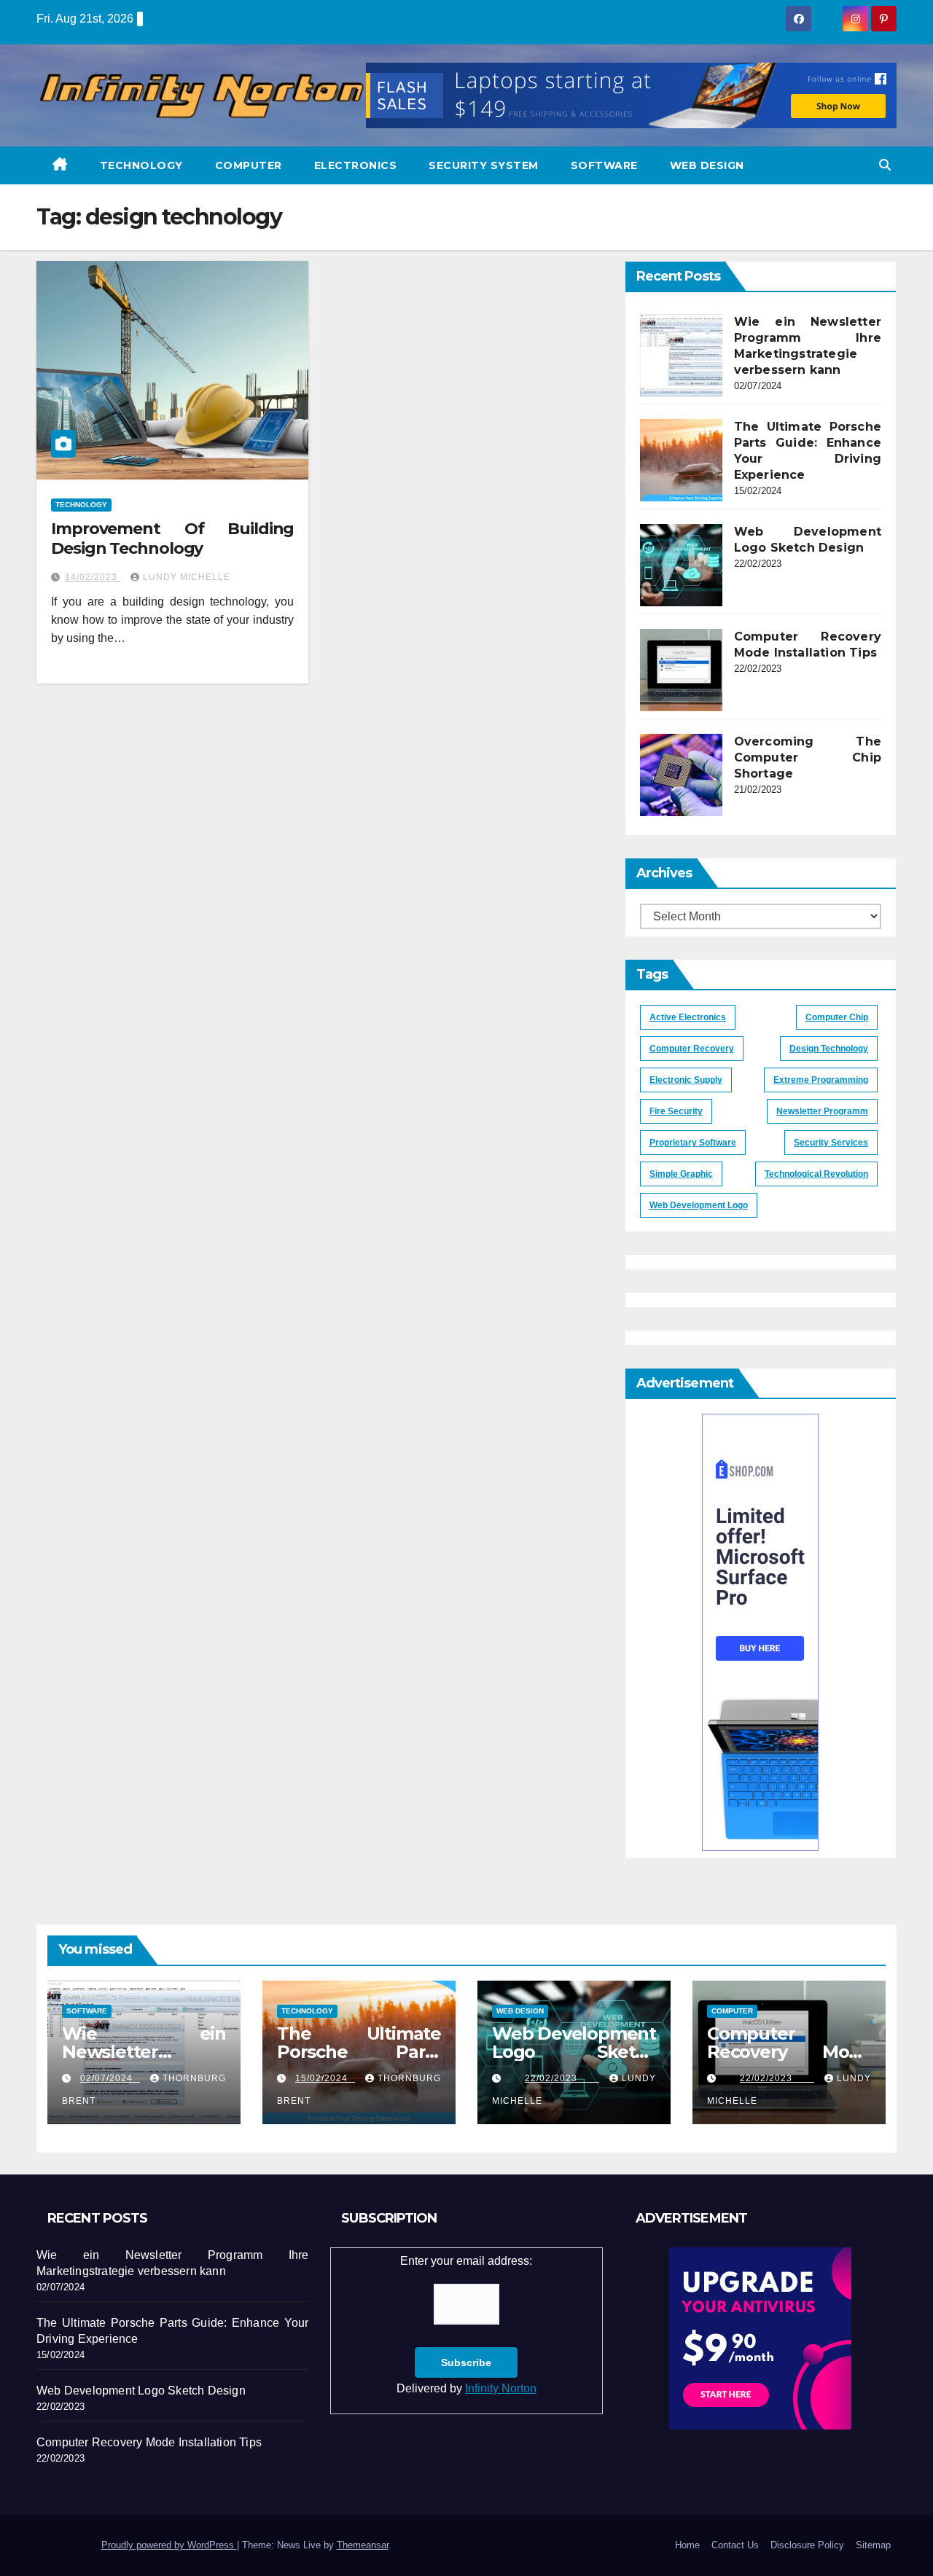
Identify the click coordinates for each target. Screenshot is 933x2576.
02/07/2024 (110, 2078)
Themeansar (363, 2545)
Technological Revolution (816, 1174)
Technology (141, 165)
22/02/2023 (562, 2078)
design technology (829, 1049)
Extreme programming (821, 1080)
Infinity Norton (501, 2388)
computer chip (837, 1017)
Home (687, 2545)
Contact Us (735, 2545)
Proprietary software (693, 1143)
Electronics (356, 165)
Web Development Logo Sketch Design (574, 2052)
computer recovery (692, 1049)
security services (831, 1143)
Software (604, 165)
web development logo (699, 1205)
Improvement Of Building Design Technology (172, 538)
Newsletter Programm (822, 1111)
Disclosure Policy (807, 2545)
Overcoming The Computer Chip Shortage (808, 757)
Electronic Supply (686, 1080)
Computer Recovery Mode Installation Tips (789, 2052)
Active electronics (688, 1017)
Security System (484, 165)
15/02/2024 (325, 2078)
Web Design (707, 165)
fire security (676, 1111)
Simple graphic (681, 1174)
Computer (249, 165)
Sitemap (873, 2545)
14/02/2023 (93, 577)
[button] (885, 165)
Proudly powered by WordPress (169, 2545)
